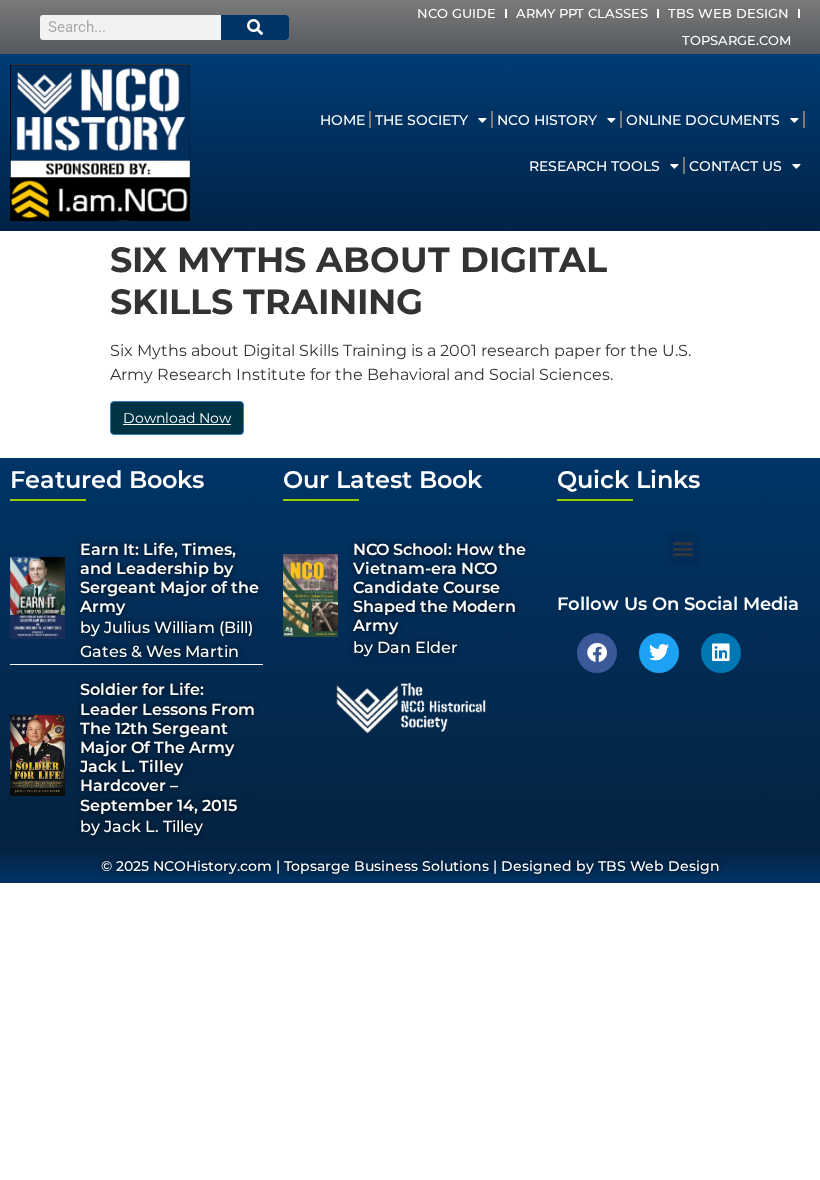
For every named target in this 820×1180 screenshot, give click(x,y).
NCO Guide (456, 13)
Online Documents (703, 120)
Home (342, 120)
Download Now (177, 418)
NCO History (547, 120)
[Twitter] (659, 653)
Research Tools (594, 166)
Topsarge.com (736, 40)
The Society (421, 120)
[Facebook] (597, 653)
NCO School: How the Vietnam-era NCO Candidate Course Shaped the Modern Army (439, 588)
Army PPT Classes (582, 13)
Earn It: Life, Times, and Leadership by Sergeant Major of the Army (169, 578)
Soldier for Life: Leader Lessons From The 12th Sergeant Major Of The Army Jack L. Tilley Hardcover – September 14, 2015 (167, 747)
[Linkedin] (721, 653)
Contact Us (735, 166)
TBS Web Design (728, 13)
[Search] (255, 27)
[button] (683, 548)
